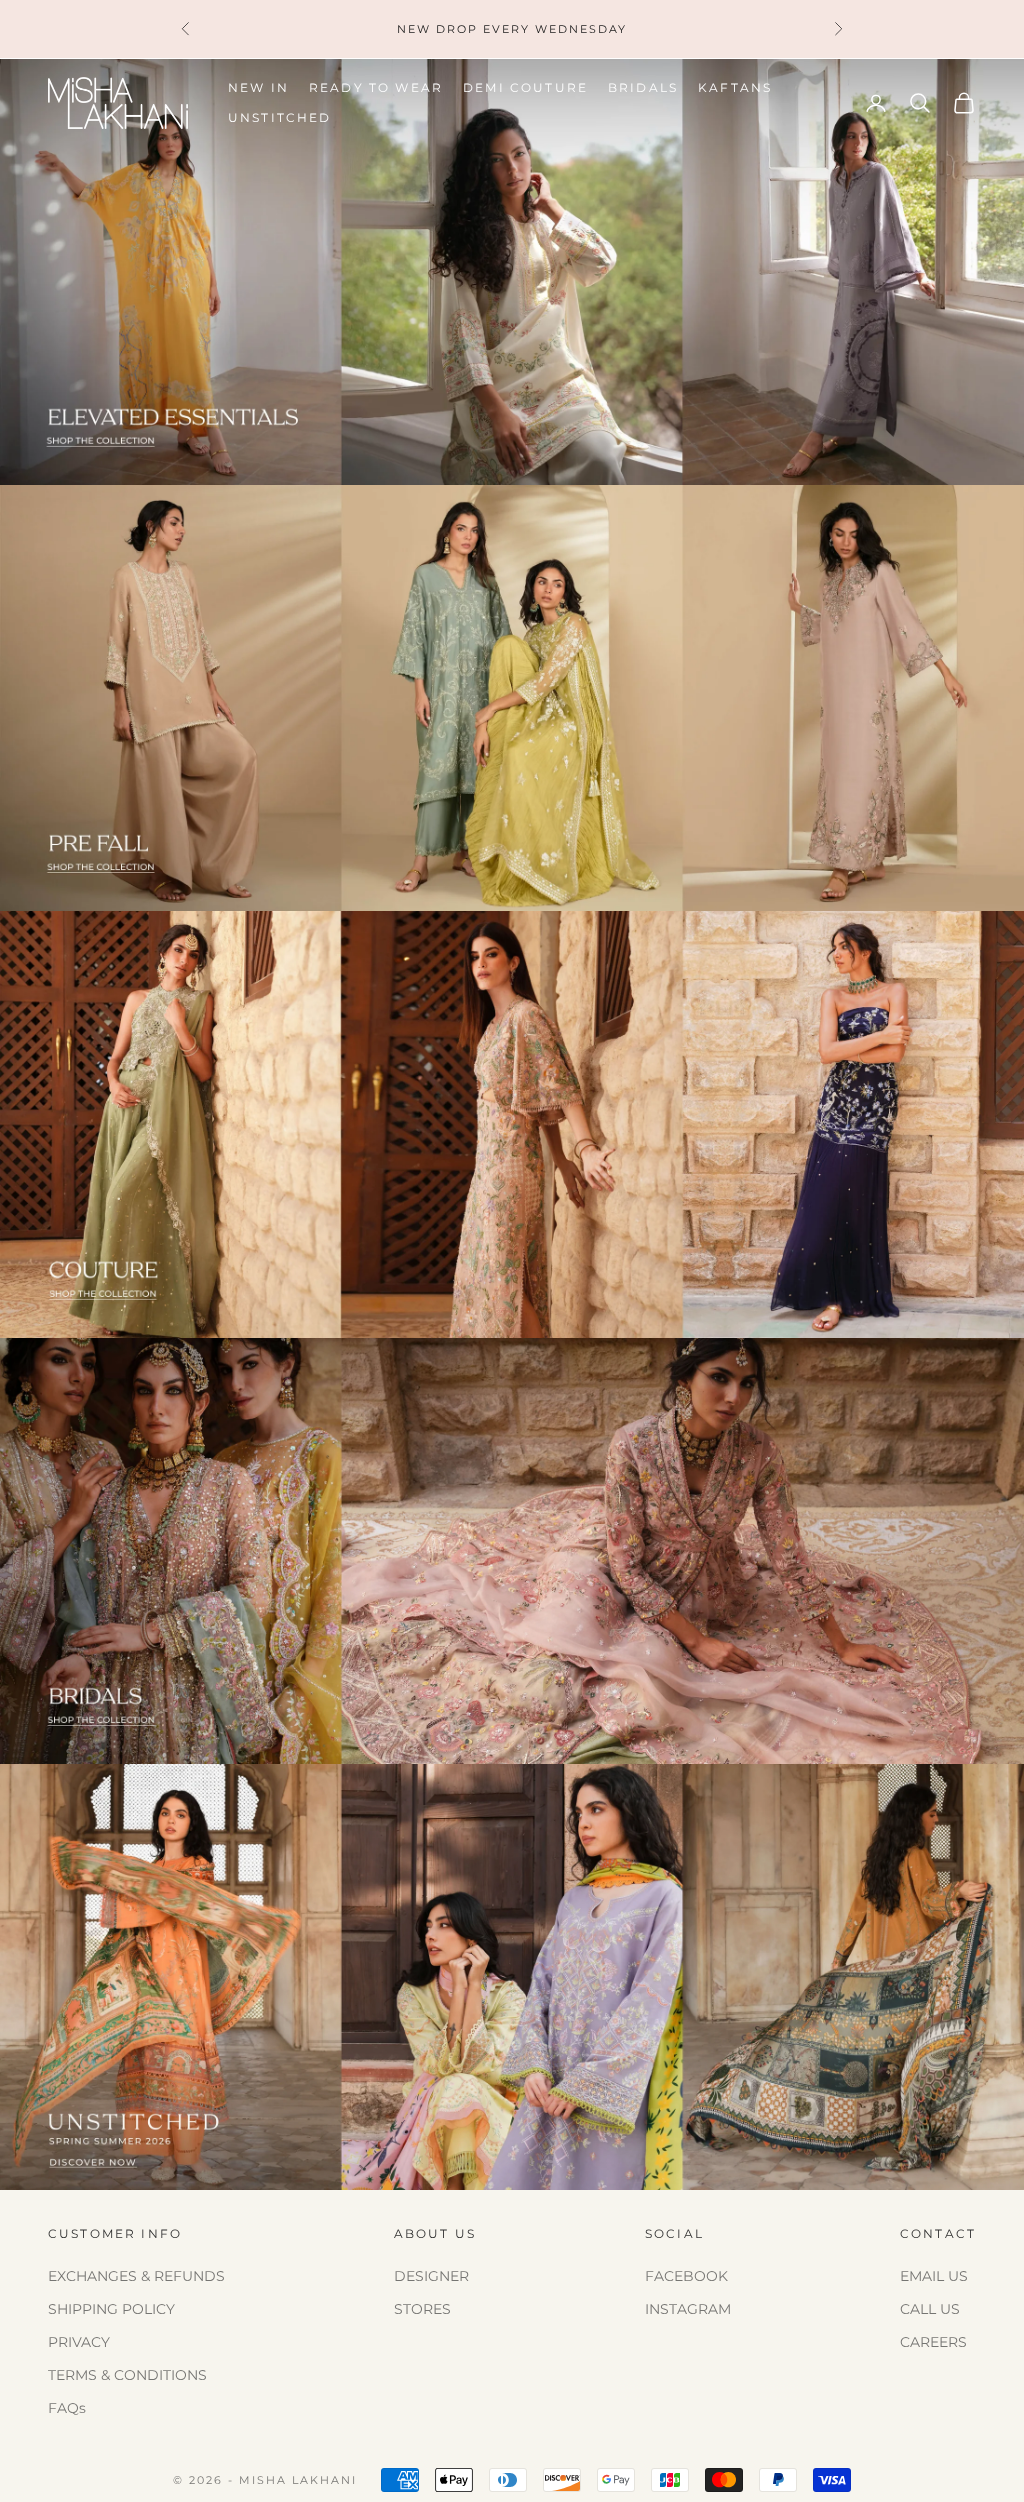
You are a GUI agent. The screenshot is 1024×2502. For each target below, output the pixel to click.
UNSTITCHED (280, 117)
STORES (422, 2309)
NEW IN (258, 87)
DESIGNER (431, 2276)
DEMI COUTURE (525, 87)
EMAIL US (934, 2276)
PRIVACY (79, 2342)
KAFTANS (735, 87)
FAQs (67, 2408)
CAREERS (933, 2342)
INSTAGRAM (688, 2309)
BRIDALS (643, 87)
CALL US (930, 2309)
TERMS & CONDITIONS (127, 2375)
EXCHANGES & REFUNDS (136, 2276)
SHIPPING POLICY (111, 2309)
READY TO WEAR (376, 87)
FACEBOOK (686, 2276)
